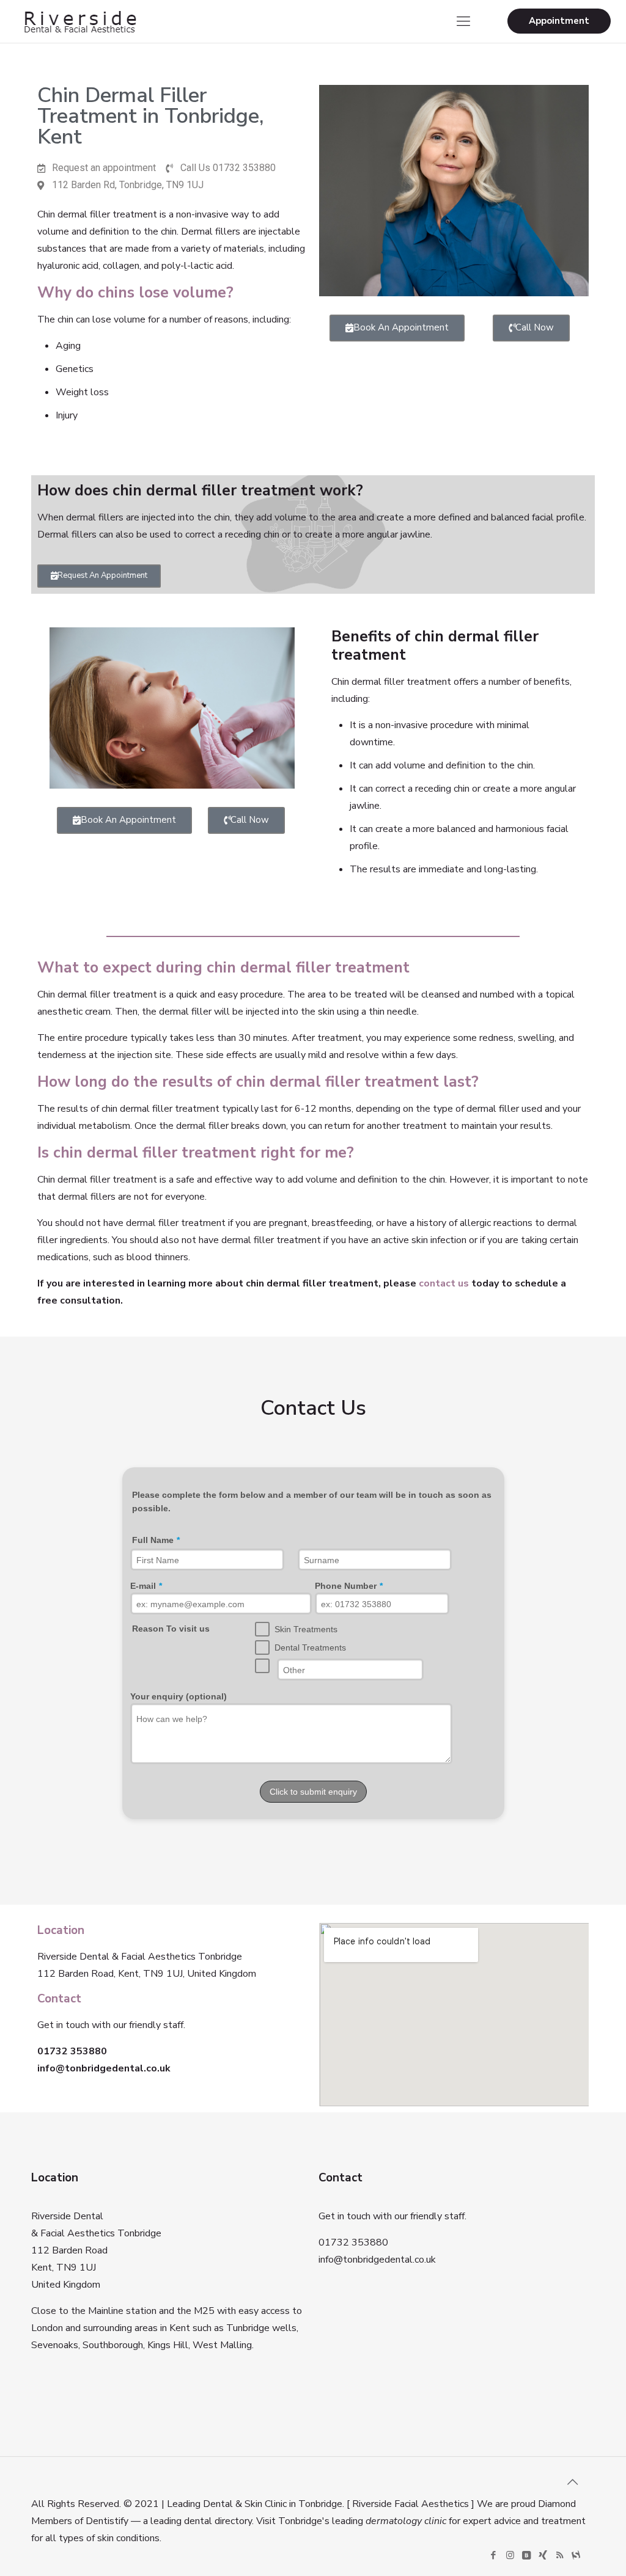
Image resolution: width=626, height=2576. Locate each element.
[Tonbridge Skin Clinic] (79, 21)
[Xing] (543, 2555)
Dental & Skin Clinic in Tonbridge (273, 2504)
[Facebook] (494, 2555)
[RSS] (560, 2555)
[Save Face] (576, 2555)
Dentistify (107, 2521)
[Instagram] (510, 2555)
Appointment (559, 21)
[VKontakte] (527, 2555)
